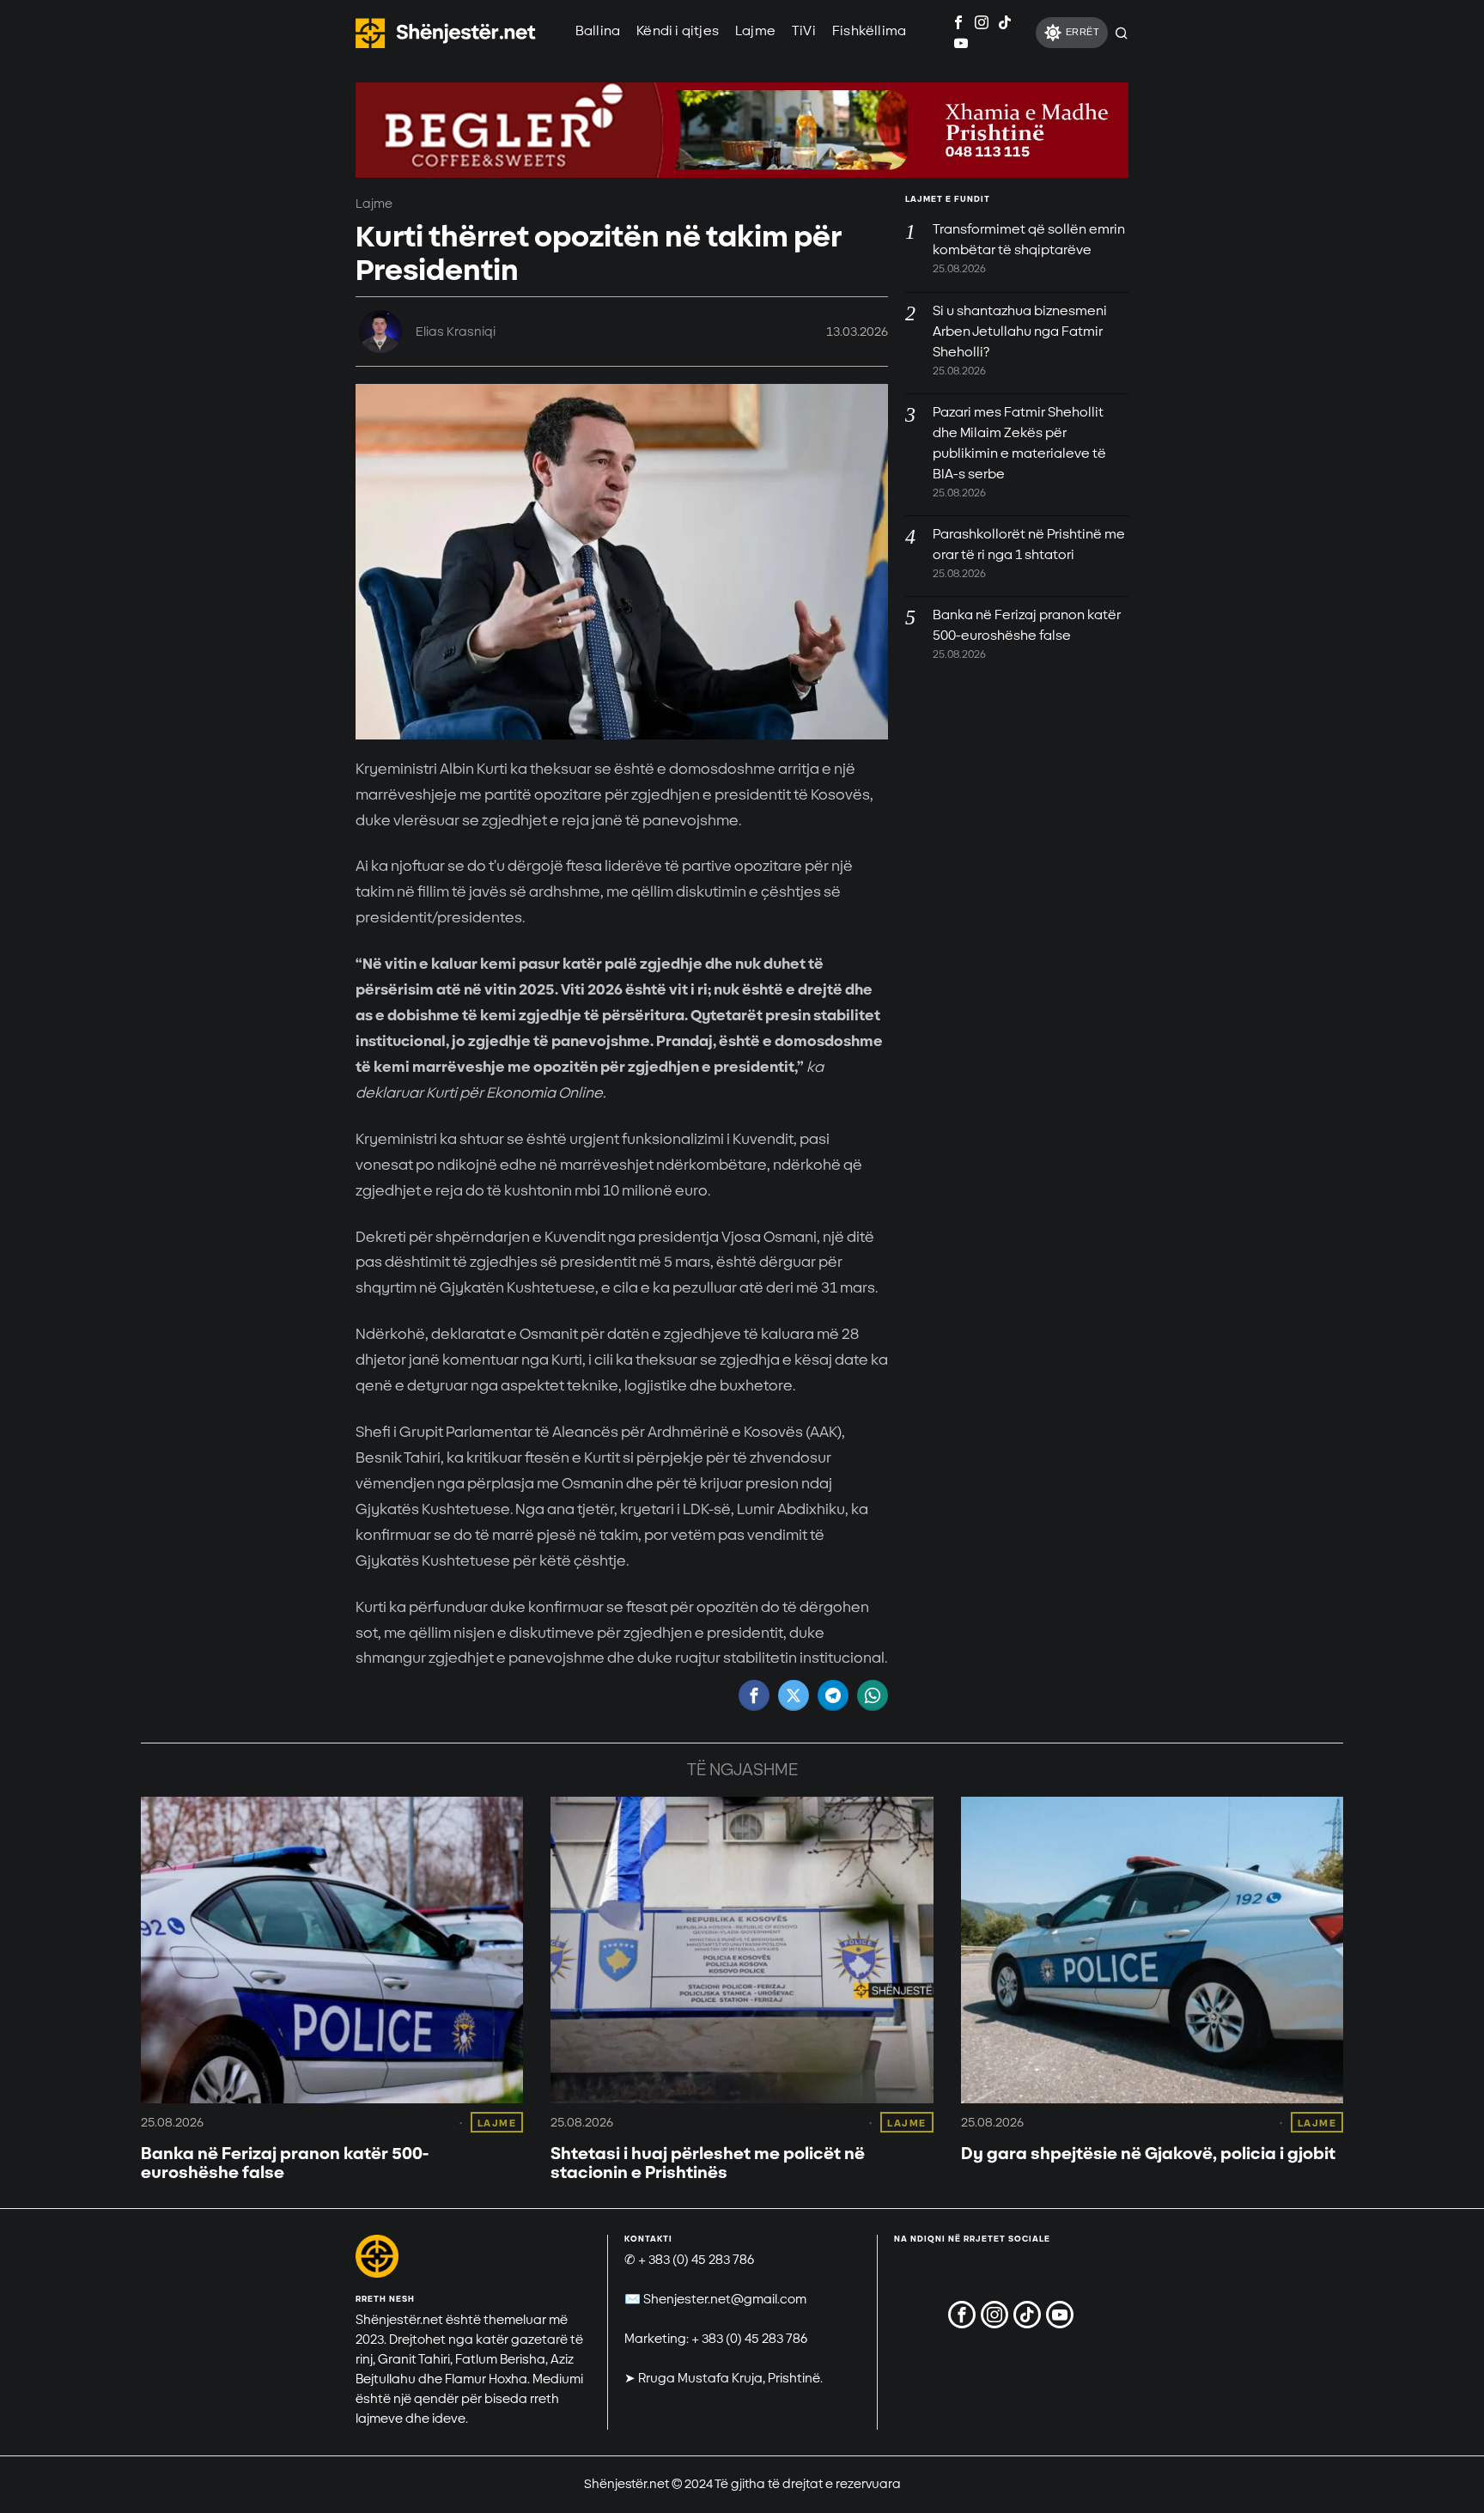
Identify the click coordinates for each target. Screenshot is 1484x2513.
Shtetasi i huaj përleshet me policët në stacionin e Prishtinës (708, 2163)
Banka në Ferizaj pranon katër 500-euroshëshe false (285, 2163)
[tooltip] (958, 22)
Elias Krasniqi (456, 332)
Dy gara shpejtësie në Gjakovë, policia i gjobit (1148, 2154)
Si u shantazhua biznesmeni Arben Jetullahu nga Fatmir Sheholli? (1020, 332)
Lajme (374, 204)
